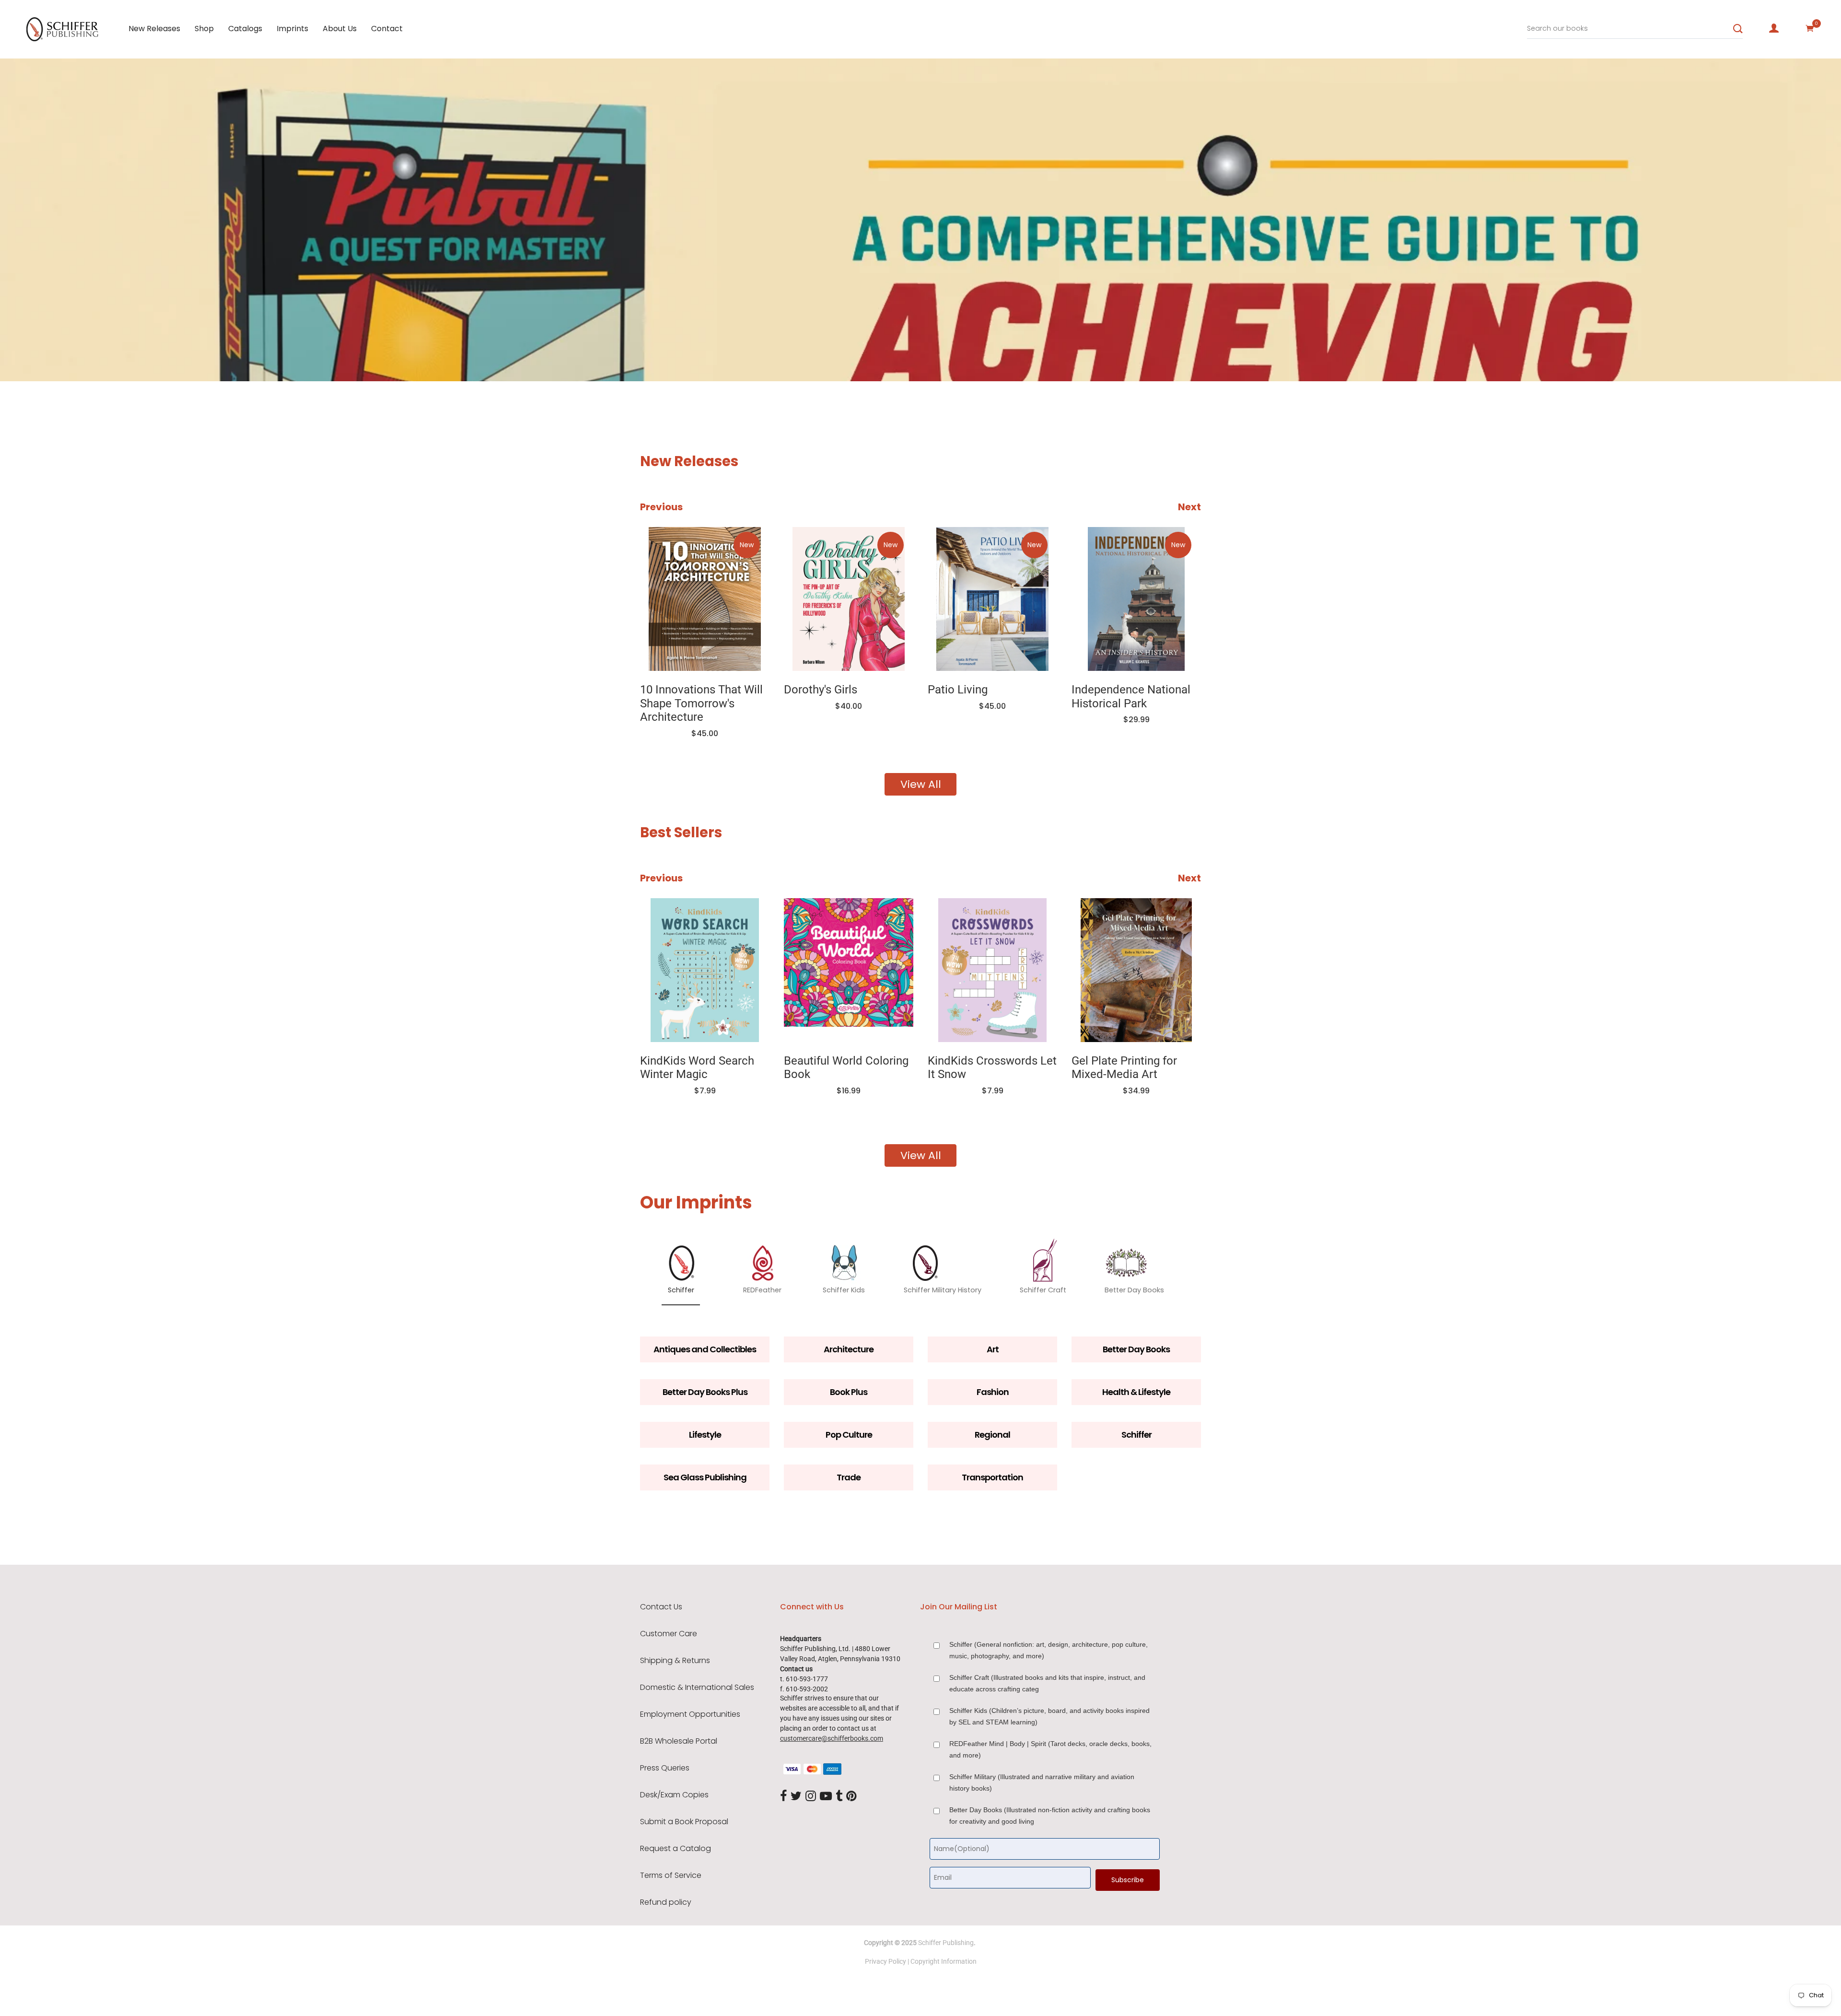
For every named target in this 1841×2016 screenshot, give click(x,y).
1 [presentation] (173, 352)
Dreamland (1101, 1061)
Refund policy (666, 1902)
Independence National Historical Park (987, 697)
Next (1189, 507)
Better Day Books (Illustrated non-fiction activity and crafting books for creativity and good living (1050, 1816)
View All (921, 784)
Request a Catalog (676, 1849)
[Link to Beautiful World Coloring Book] (706, 970)
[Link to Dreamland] (1137, 970)
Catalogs (245, 29)
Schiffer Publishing (946, 1943)
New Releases (154, 29)
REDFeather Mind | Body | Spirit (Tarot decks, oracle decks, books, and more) (1050, 1749)
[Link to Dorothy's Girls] (705, 599)
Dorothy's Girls (677, 690)
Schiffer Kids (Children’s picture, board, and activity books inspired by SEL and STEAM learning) (1049, 1716)
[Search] (1738, 29)
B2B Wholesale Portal (679, 1741)
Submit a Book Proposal (684, 1822)
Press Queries (665, 1768)
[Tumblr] (839, 1797)
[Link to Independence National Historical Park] (992, 599)
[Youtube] (826, 1797)
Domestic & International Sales (697, 1688)
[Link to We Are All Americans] (1136, 599)
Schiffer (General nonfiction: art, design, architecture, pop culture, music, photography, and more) (1049, 1650)
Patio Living (814, 690)
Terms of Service (671, 1875)
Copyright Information (944, 1961)
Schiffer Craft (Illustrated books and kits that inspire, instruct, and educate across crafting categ (1047, 1683)
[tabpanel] (920, 220)
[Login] (1774, 28)
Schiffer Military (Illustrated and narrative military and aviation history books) (1042, 1782)
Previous (661, 507)
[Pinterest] (851, 1797)
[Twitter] (796, 1797)
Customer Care (669, 1634)
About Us (340, 29)
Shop (204, 29)
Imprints (292, 29)
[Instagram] (811, 1797)
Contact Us (661, 1607)
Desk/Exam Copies (674, 1795)
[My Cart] (1810, 28)
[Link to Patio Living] (849, 599)
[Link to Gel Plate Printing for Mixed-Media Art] (993, 970)
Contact (387, 29)
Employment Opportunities (690, 1714)
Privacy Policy (886, 1961)
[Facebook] (783, 1797)
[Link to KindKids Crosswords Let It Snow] (850, 970)
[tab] (170, 353)
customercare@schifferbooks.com (832, 1738)
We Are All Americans (1127, 690)
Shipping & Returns (675, 1661)
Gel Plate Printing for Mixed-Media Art (981, 1068)
